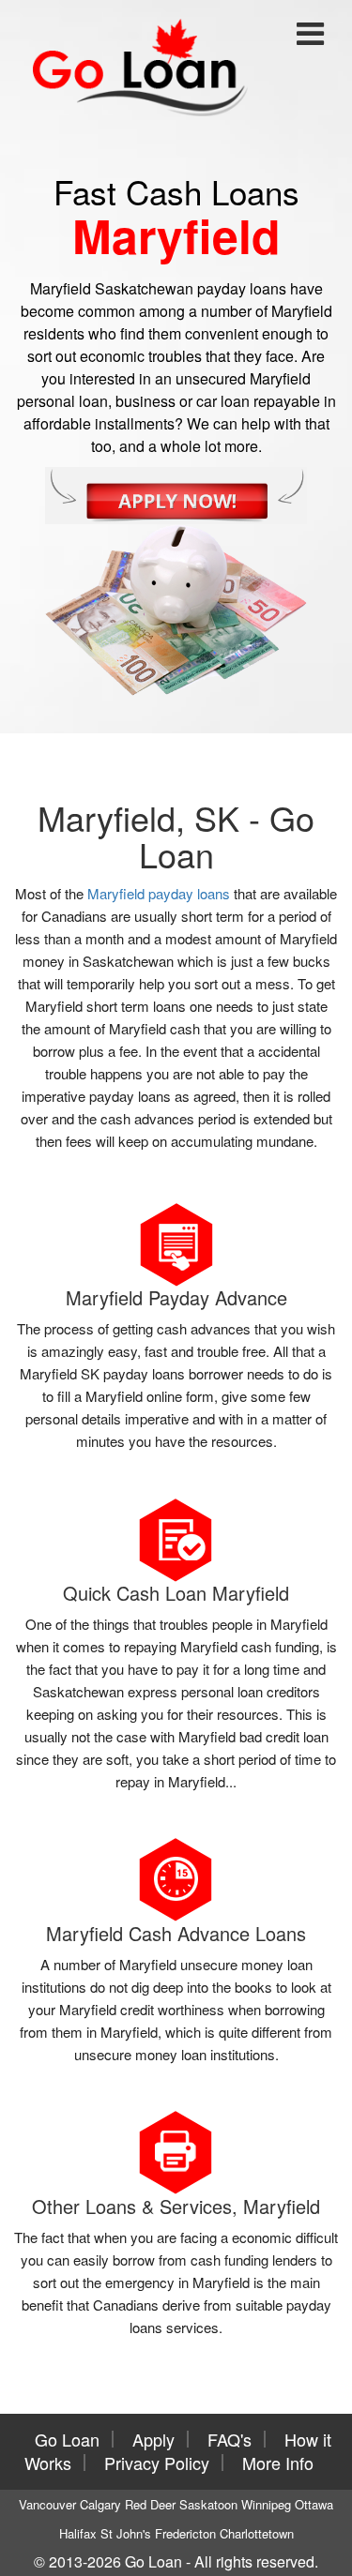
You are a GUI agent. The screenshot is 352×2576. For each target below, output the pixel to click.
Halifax (78, 2533)
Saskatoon (208, 2504)
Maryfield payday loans (159, 893)
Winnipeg (266, 2504)
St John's (126, 2533)
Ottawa (314, 2504)
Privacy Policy (157, 2463)
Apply (153, 2439)
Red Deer (150, 2504)
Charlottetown (257, 2533)
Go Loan (67, 2439)
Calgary (100, 2504)
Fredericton (185, 2533)
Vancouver (47, 2504)
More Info (278, 2463)
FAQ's (230, 2439)
